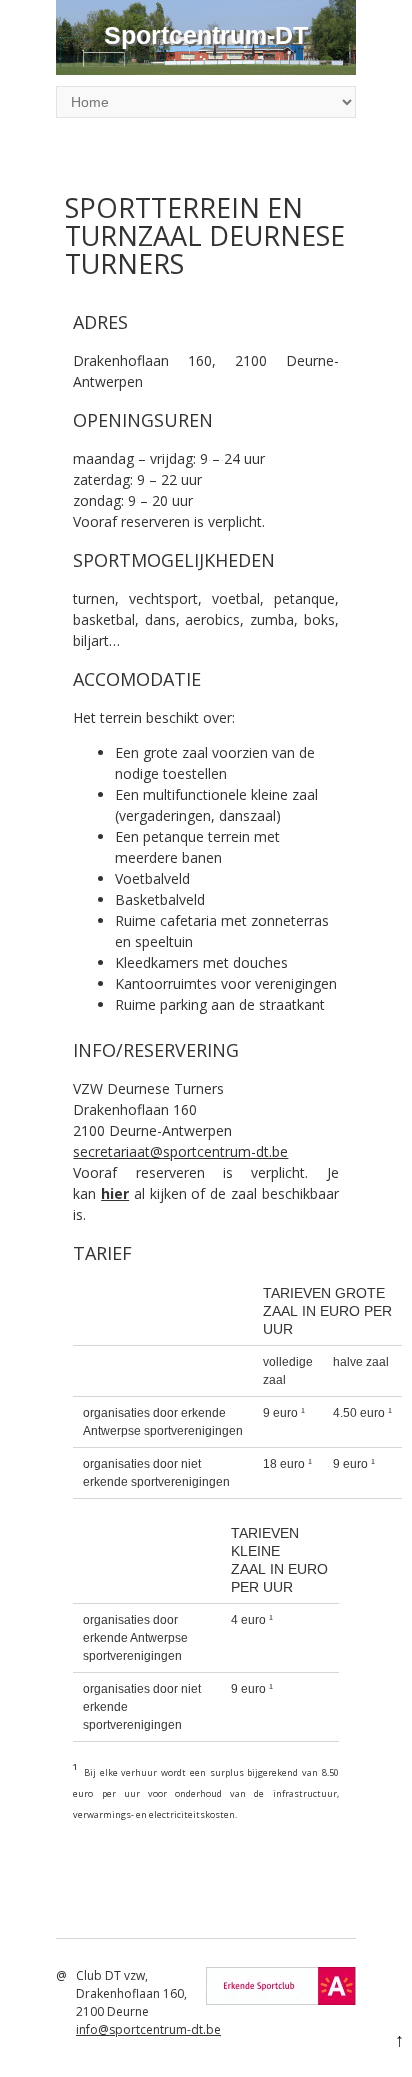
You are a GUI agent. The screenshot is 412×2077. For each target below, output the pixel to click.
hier (115, 1193)
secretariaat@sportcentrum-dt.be (180, 1151)
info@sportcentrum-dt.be (148, 2029)
